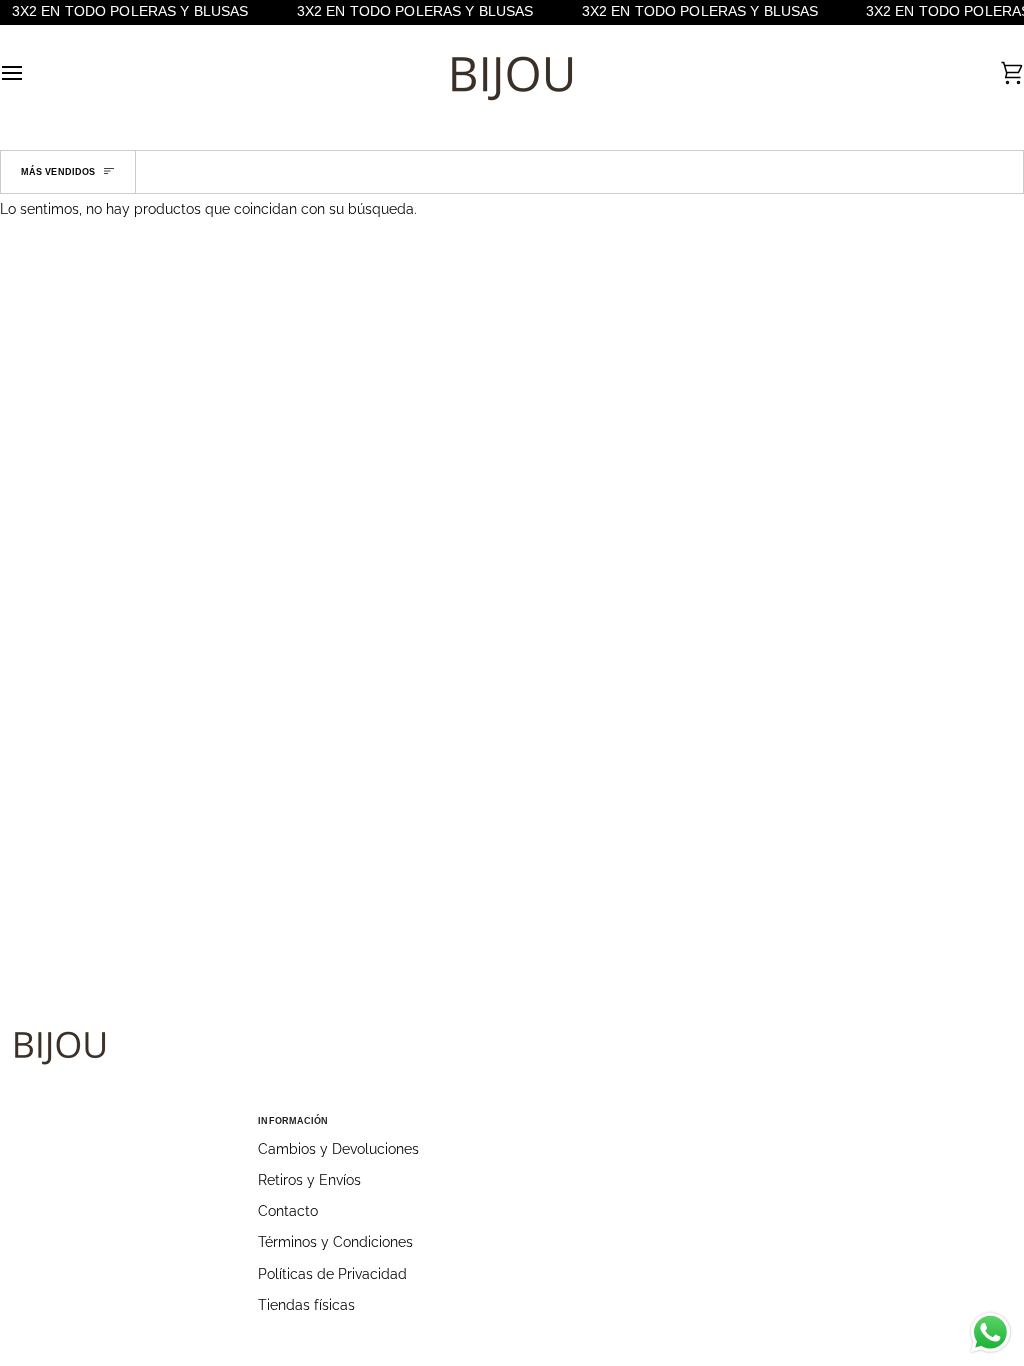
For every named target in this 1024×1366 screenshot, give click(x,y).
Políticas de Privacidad (332, 1274)
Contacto (288, 1211)
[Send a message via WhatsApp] (990, 1332)
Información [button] (293, 1121)
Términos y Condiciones (335, 1242)
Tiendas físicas (306, 1305)
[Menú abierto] (30, 73)
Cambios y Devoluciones (338, 1149)
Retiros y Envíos (309, 1180)
